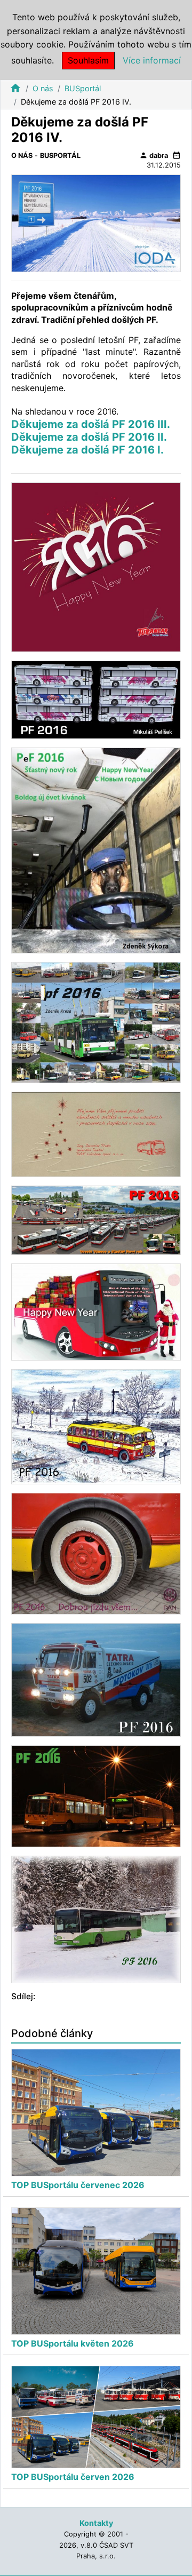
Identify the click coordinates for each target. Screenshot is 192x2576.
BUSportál (83, 88)
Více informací (152, 60)
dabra (154, 155)
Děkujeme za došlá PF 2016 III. (91, 424)
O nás (43, 88)
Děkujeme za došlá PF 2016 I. (87, 450)
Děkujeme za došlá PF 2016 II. (89, 437)
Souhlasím (88, 60)
